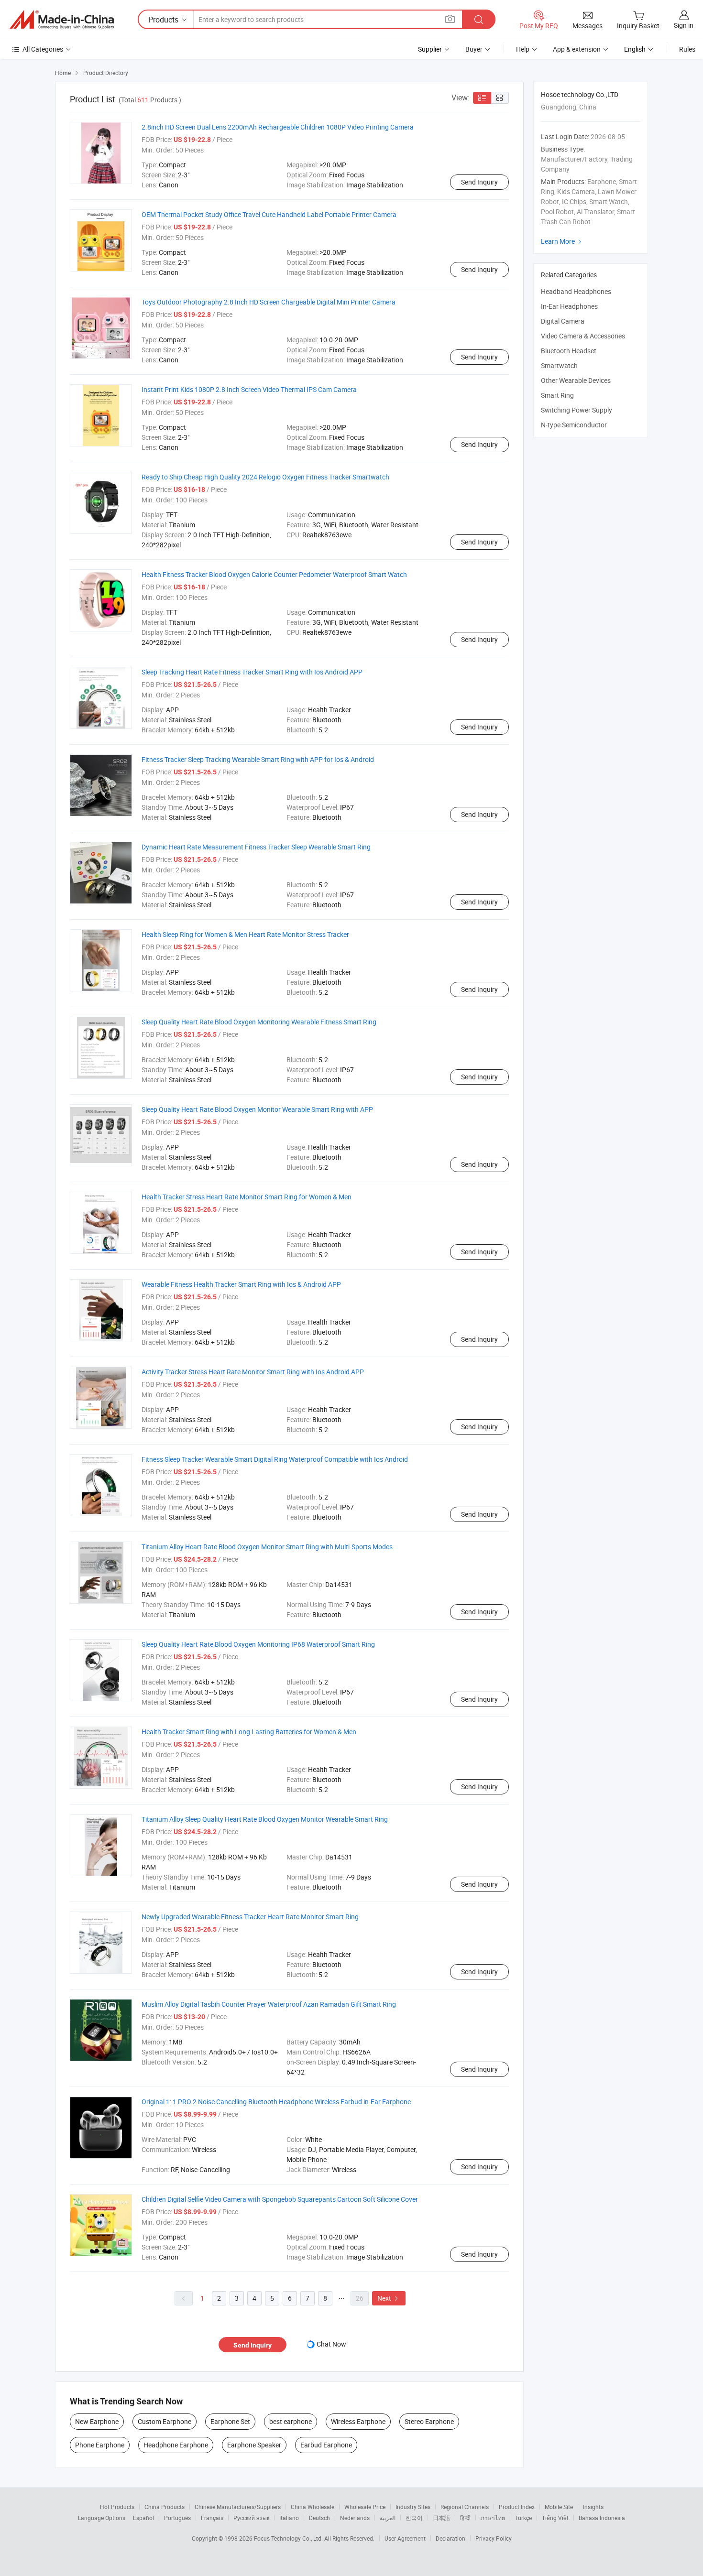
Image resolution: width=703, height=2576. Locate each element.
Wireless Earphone (358, 2421)
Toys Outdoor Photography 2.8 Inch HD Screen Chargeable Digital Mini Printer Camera (269, 302)
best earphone (291, 2421)
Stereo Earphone (429, 2421)
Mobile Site (559, 2507)
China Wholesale (313, 2507)
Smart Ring (557, 395)
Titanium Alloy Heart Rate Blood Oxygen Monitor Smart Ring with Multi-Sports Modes (267, 1547)
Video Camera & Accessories (583, 336)
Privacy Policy (494, 2538)
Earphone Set (230, 2421)
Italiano (289, 2518)
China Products (165, 2507)
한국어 (414, 2518)
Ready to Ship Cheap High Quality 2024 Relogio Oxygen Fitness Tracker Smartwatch (265, 477)
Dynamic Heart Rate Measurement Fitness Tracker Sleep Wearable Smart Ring (256, 847)
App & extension (577, 49)
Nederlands (355, 2518)
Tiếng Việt (555, 2518)
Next (389, 2298)
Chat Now (331, 2344)
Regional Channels (465, 2507)
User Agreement (405, 2538)
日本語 (441, 2518)
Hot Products (117, 2507)
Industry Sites (413, 2507)
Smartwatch (559, 365)
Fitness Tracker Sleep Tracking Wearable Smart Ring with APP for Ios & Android (258, 759)
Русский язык (251, 2518)
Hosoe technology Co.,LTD (580, 94)
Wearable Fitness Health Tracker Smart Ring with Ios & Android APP (241, 1284)
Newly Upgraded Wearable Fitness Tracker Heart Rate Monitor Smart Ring (250, 1917)
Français (212, 2518)
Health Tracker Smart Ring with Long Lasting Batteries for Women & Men (249, 1732)
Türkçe (523, 2518)
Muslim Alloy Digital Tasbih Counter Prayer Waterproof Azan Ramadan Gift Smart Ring (269, 2004)
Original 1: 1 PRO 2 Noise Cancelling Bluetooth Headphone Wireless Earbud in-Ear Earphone (276, 2102)
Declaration (450, 2538)
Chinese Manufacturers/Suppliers (238, 2507)
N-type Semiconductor (574, 425)
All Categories (43, 49)
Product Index (517, 2507)
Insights (593, 2507)
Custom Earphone (165, 2421)
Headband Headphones (576, 291)
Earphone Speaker (254, 2445)
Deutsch (319, 2518)
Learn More (562, 241)
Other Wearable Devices (576, 380)
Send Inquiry (479, 182)
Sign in (684, 25)
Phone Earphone (100, 2445)
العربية (388, 2518)
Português (177, 2518)
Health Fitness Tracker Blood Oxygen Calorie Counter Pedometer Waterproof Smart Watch (274, 574)
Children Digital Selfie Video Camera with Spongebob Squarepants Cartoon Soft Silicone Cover (280, 2199)
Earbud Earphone (326, 2445)
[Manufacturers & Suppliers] (62, 20)
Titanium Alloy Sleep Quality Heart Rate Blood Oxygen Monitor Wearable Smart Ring (265, 1819)
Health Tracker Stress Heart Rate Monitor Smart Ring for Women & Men (247, 1197)
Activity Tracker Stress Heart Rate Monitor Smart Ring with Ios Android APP (253, 1372)
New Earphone (97, 2421)
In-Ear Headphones (569, 306)
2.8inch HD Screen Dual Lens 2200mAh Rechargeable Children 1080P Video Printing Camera (278, 127)
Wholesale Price (365, 2507)
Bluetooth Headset (569, 351)
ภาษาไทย (493, 2518)
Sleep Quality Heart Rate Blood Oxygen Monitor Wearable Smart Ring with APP (257, 1109)
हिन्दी (465, 2518)
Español (143, 2518)
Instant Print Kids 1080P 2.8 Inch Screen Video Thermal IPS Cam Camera (249, 389)
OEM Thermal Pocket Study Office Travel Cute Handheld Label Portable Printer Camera (269, 214)
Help (523, 49)
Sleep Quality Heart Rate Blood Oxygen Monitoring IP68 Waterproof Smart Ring (258, 1644)
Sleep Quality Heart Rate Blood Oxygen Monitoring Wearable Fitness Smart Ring (259, 1022)
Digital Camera (563, 321)
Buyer (474, 49)
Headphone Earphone (176, 2445)
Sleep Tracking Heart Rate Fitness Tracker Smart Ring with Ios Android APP (252, 672)
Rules (687, 49)
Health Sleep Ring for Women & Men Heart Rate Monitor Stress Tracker (245, 934)
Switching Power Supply (577, 410)
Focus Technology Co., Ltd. (289, 2538)
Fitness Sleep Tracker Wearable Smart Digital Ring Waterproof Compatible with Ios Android (275, 1459)
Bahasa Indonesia (602, 2518)
